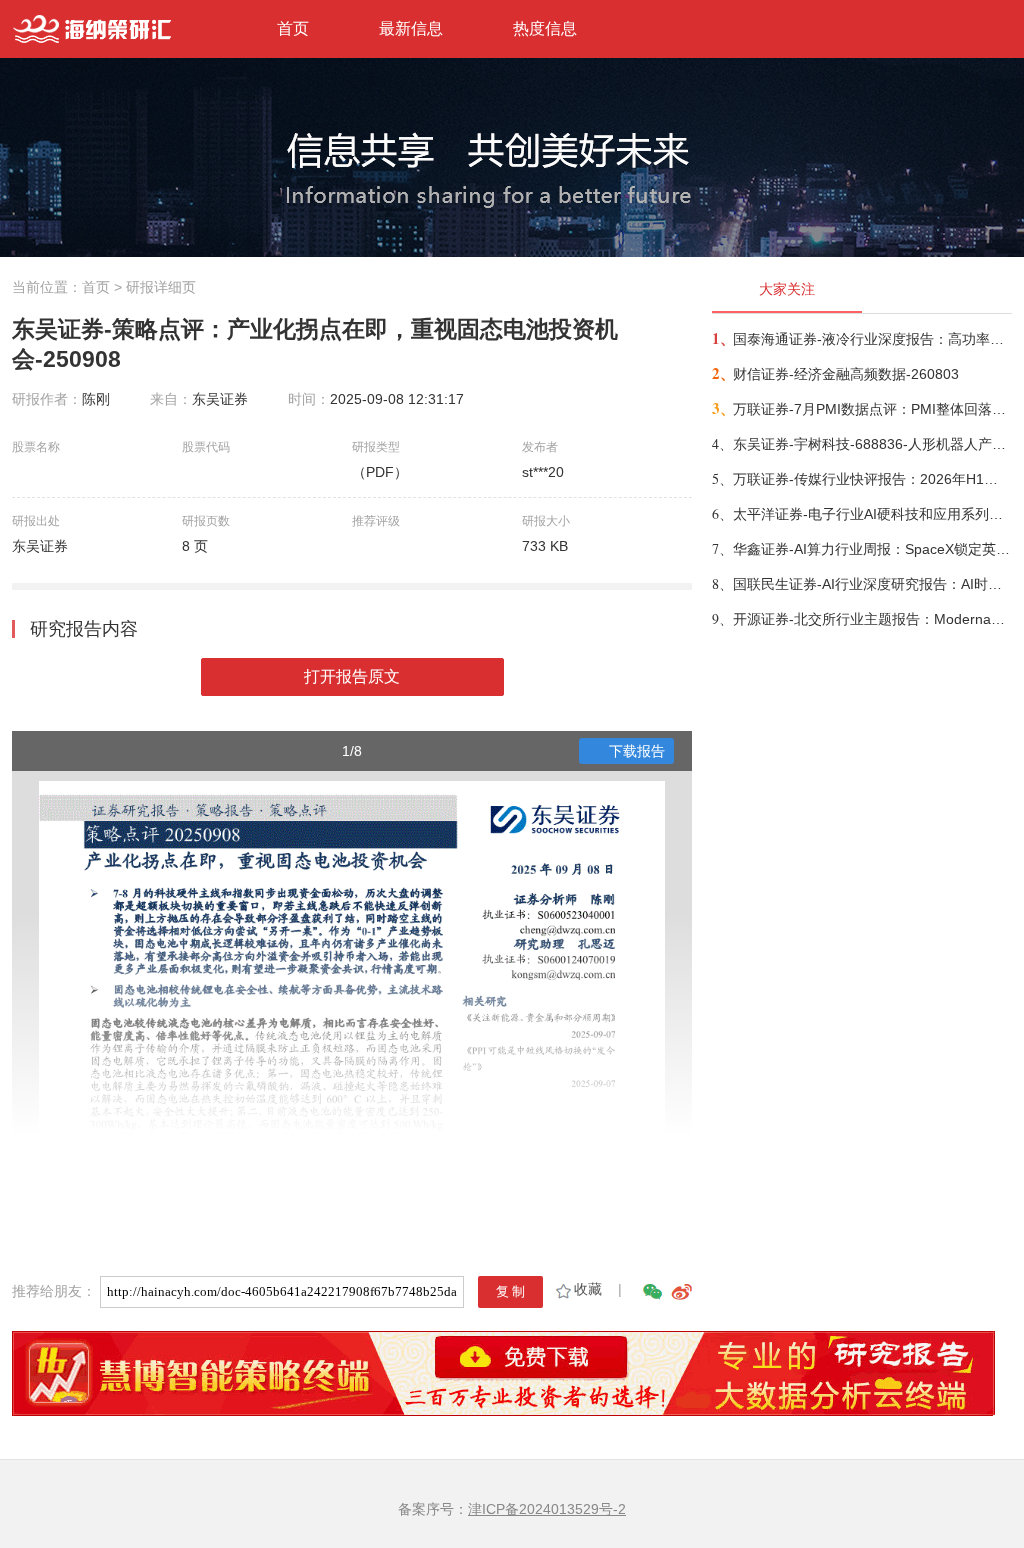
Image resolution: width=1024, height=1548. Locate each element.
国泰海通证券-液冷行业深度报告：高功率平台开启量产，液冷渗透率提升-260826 (871, 339)
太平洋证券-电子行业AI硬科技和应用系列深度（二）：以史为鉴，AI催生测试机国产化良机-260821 (871, 514)
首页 (293, 28)
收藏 (588, 1289)
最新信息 (411, 28)
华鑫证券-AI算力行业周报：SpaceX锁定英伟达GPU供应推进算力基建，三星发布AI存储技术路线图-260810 (871, 549)
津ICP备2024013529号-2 (547, 1509)
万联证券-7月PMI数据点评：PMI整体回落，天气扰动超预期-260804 (871, 409)
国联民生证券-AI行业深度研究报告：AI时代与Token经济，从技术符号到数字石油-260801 (871, 584)
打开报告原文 (352, 676)
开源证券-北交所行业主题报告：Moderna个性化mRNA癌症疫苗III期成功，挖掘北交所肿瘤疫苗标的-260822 (871, 619)
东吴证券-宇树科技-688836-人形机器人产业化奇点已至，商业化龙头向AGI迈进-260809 (871, 444)
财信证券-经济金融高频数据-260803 (846, 374)
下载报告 (637, 751)
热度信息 (545, 28)
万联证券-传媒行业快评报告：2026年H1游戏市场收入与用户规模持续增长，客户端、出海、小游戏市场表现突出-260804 (871, 479)
